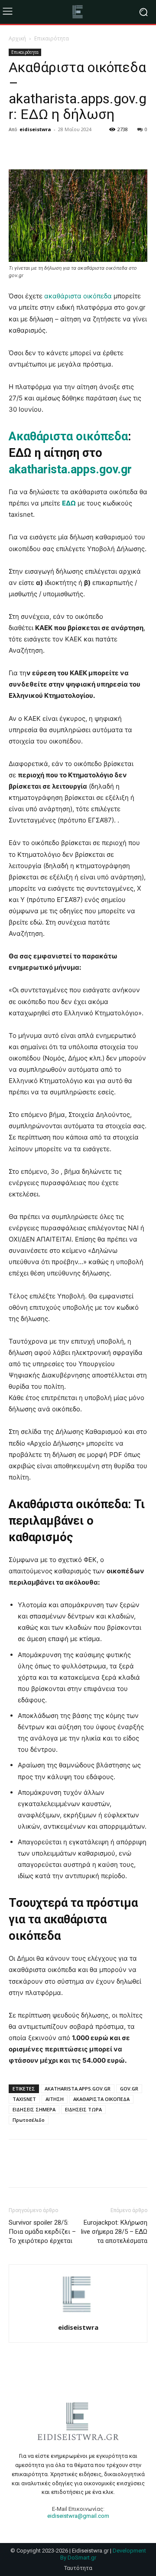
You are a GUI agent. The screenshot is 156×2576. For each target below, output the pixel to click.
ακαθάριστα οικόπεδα (78, 296)
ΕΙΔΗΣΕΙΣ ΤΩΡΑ (83, 2109)
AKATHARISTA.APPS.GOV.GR (78, 2089)
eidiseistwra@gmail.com (78, 2516)
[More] (97, 149)
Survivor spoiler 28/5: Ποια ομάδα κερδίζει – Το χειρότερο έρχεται (42, 2232)
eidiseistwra (35, 129)
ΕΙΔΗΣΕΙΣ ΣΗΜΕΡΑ (34, 2109)
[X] (37, 149)
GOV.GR (129, 2089)
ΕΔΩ (69, 503)
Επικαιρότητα (52, 38)
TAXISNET (24, 2099)
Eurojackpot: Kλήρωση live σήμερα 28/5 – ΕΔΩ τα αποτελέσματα (114, 2232)
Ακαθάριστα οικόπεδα (68, 436)
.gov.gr (114, 469)
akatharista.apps (52, 469)
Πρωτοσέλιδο (29, 2120)
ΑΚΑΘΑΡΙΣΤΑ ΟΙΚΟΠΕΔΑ (101, 2099)
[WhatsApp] (77, 149)
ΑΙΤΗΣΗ (55, 2099)
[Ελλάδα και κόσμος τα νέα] (78, 12)
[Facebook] (17, 149)
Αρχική (17, 38)
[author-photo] (78, 2315)
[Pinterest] (57, 149)
